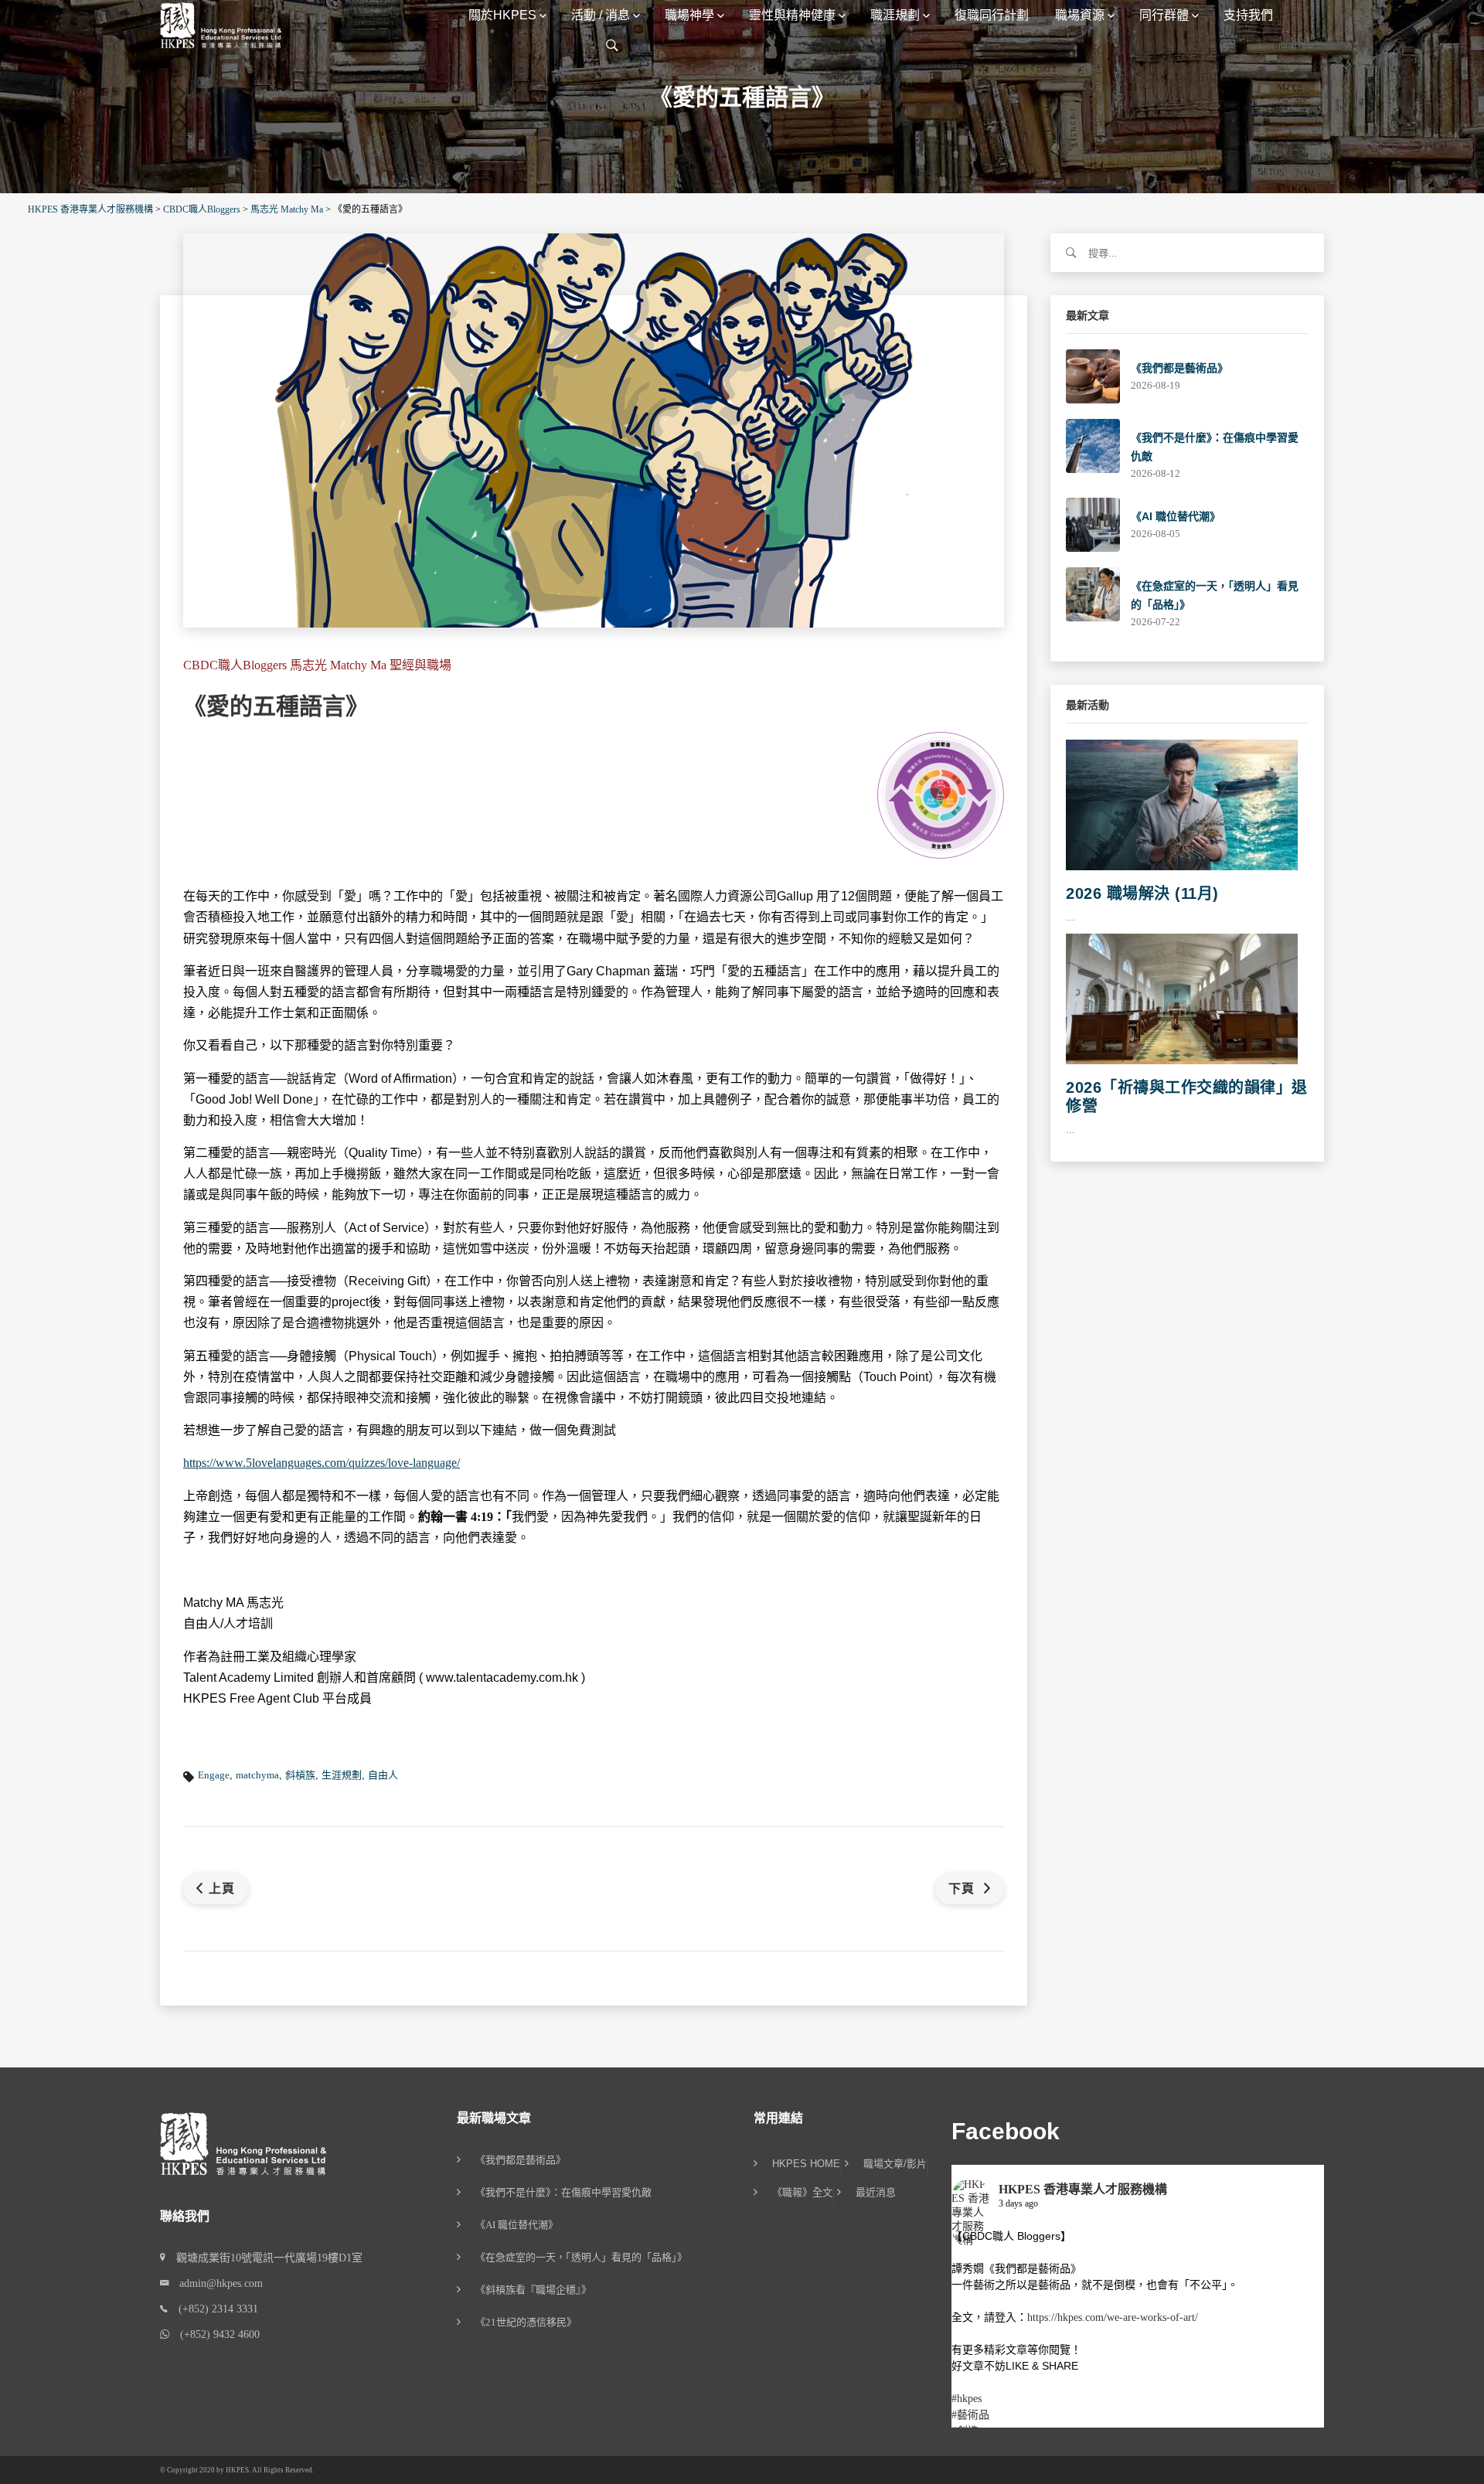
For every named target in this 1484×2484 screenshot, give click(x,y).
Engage (214, 1775)
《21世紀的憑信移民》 (526, 2322)
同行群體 (1164, 15)
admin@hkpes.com (216, 2283)
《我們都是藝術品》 (1179, 368)
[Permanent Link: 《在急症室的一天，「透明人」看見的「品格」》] (1093, 593)
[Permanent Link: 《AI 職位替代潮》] (1093, 524)
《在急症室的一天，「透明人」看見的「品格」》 (581, 2257)
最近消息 (876, 2193)
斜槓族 (300, 1775)
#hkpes (967, 2399)
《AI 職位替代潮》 (1176, 516)
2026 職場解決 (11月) (1142, 893)
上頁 (222, 1889)
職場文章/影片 (895, 2164)
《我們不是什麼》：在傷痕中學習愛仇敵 (563, 2192)
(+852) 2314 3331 (213, 2309)
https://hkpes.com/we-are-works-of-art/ (1113, 2317)
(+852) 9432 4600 (214, 2334)
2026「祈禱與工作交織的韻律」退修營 (1187, 1097)
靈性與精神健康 (792, 15)
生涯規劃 (342, 1775)
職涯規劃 (895, 15)
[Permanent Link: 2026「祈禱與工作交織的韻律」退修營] (1182, 998)
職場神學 (689, 15)
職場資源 (1080, 15)
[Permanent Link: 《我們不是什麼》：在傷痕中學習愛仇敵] (1093, 445)
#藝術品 (970, 2415)
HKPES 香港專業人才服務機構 (1083, 2189)
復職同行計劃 (992, 15)
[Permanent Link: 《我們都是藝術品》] (1093, 375)
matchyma (257, 1775)
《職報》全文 (802, 2193)
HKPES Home (806, 2164)
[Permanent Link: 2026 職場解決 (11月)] (1182, 804)
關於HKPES (502, 15)
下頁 (963, 1889)
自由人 (383, 1775)
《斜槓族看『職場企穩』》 (533, 2290)
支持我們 (1248, 15)
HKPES (237, 2470)
